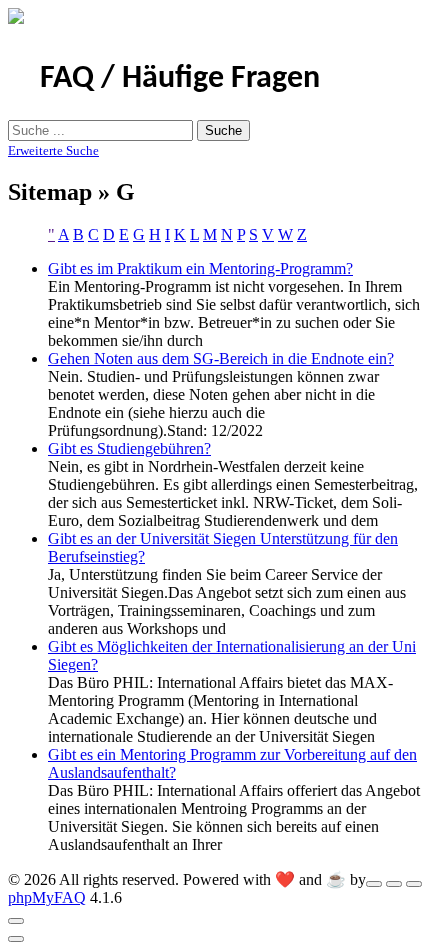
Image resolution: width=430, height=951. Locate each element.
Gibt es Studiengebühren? (129, 448)
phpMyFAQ (47, 897)
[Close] (16, 921)
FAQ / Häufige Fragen (180, 79)
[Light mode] (374, 884)
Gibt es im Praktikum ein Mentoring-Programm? (200, 268)
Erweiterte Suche (53, 150)
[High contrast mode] (414, 884)
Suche (223, 130)
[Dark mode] (394, 884)
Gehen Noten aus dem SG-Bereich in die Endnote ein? (221, 358)
